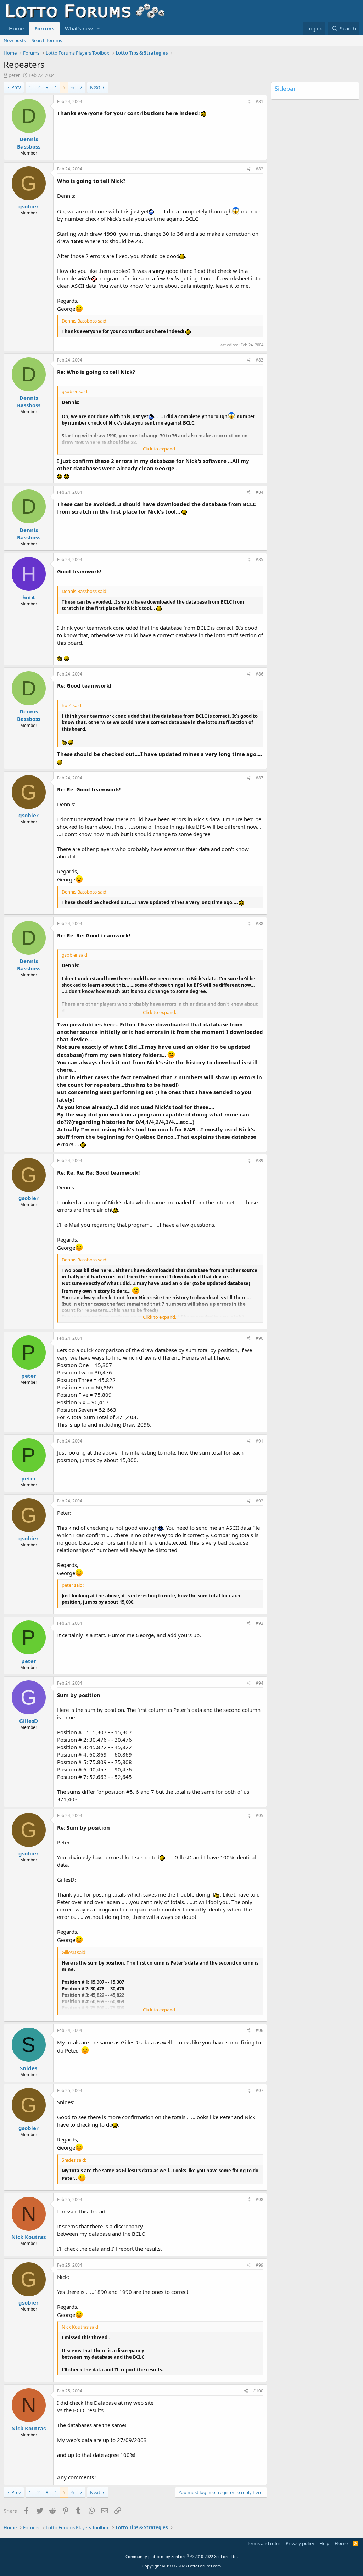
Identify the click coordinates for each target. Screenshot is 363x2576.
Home (16, 28)
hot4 (29, 597)
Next (95, 87)
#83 (259, 360)
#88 (259, 923)
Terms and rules (264, 2543)
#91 (259, 1441)
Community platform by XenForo (182, 2556)
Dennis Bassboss (29, 143)
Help (324, 2543)
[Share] (249, 102)
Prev (16, 87)
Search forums (47, 40)
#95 (259, 1816)
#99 (259, 2265)
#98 (259, 2199)
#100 (258, 2391)
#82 (259, 169)
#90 (259, 1338)
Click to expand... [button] (161, 449)
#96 (259, 2030)
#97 (259, 2091)
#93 (259, 1623)
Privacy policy (300, 2543)
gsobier (29, 206)
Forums (44, 28)
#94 (259, 1683)
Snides (29, 2068)
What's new (79, 28)
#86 (259, 674)
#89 (259, 1161)
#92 (259, 1501)
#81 (259, 102)
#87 (259, 778)
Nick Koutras (29, 2237)
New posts (15, 40)
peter (14, 75)
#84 (259, 492)
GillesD (29, 1721)
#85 (259, 559)
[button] (99, 29)
